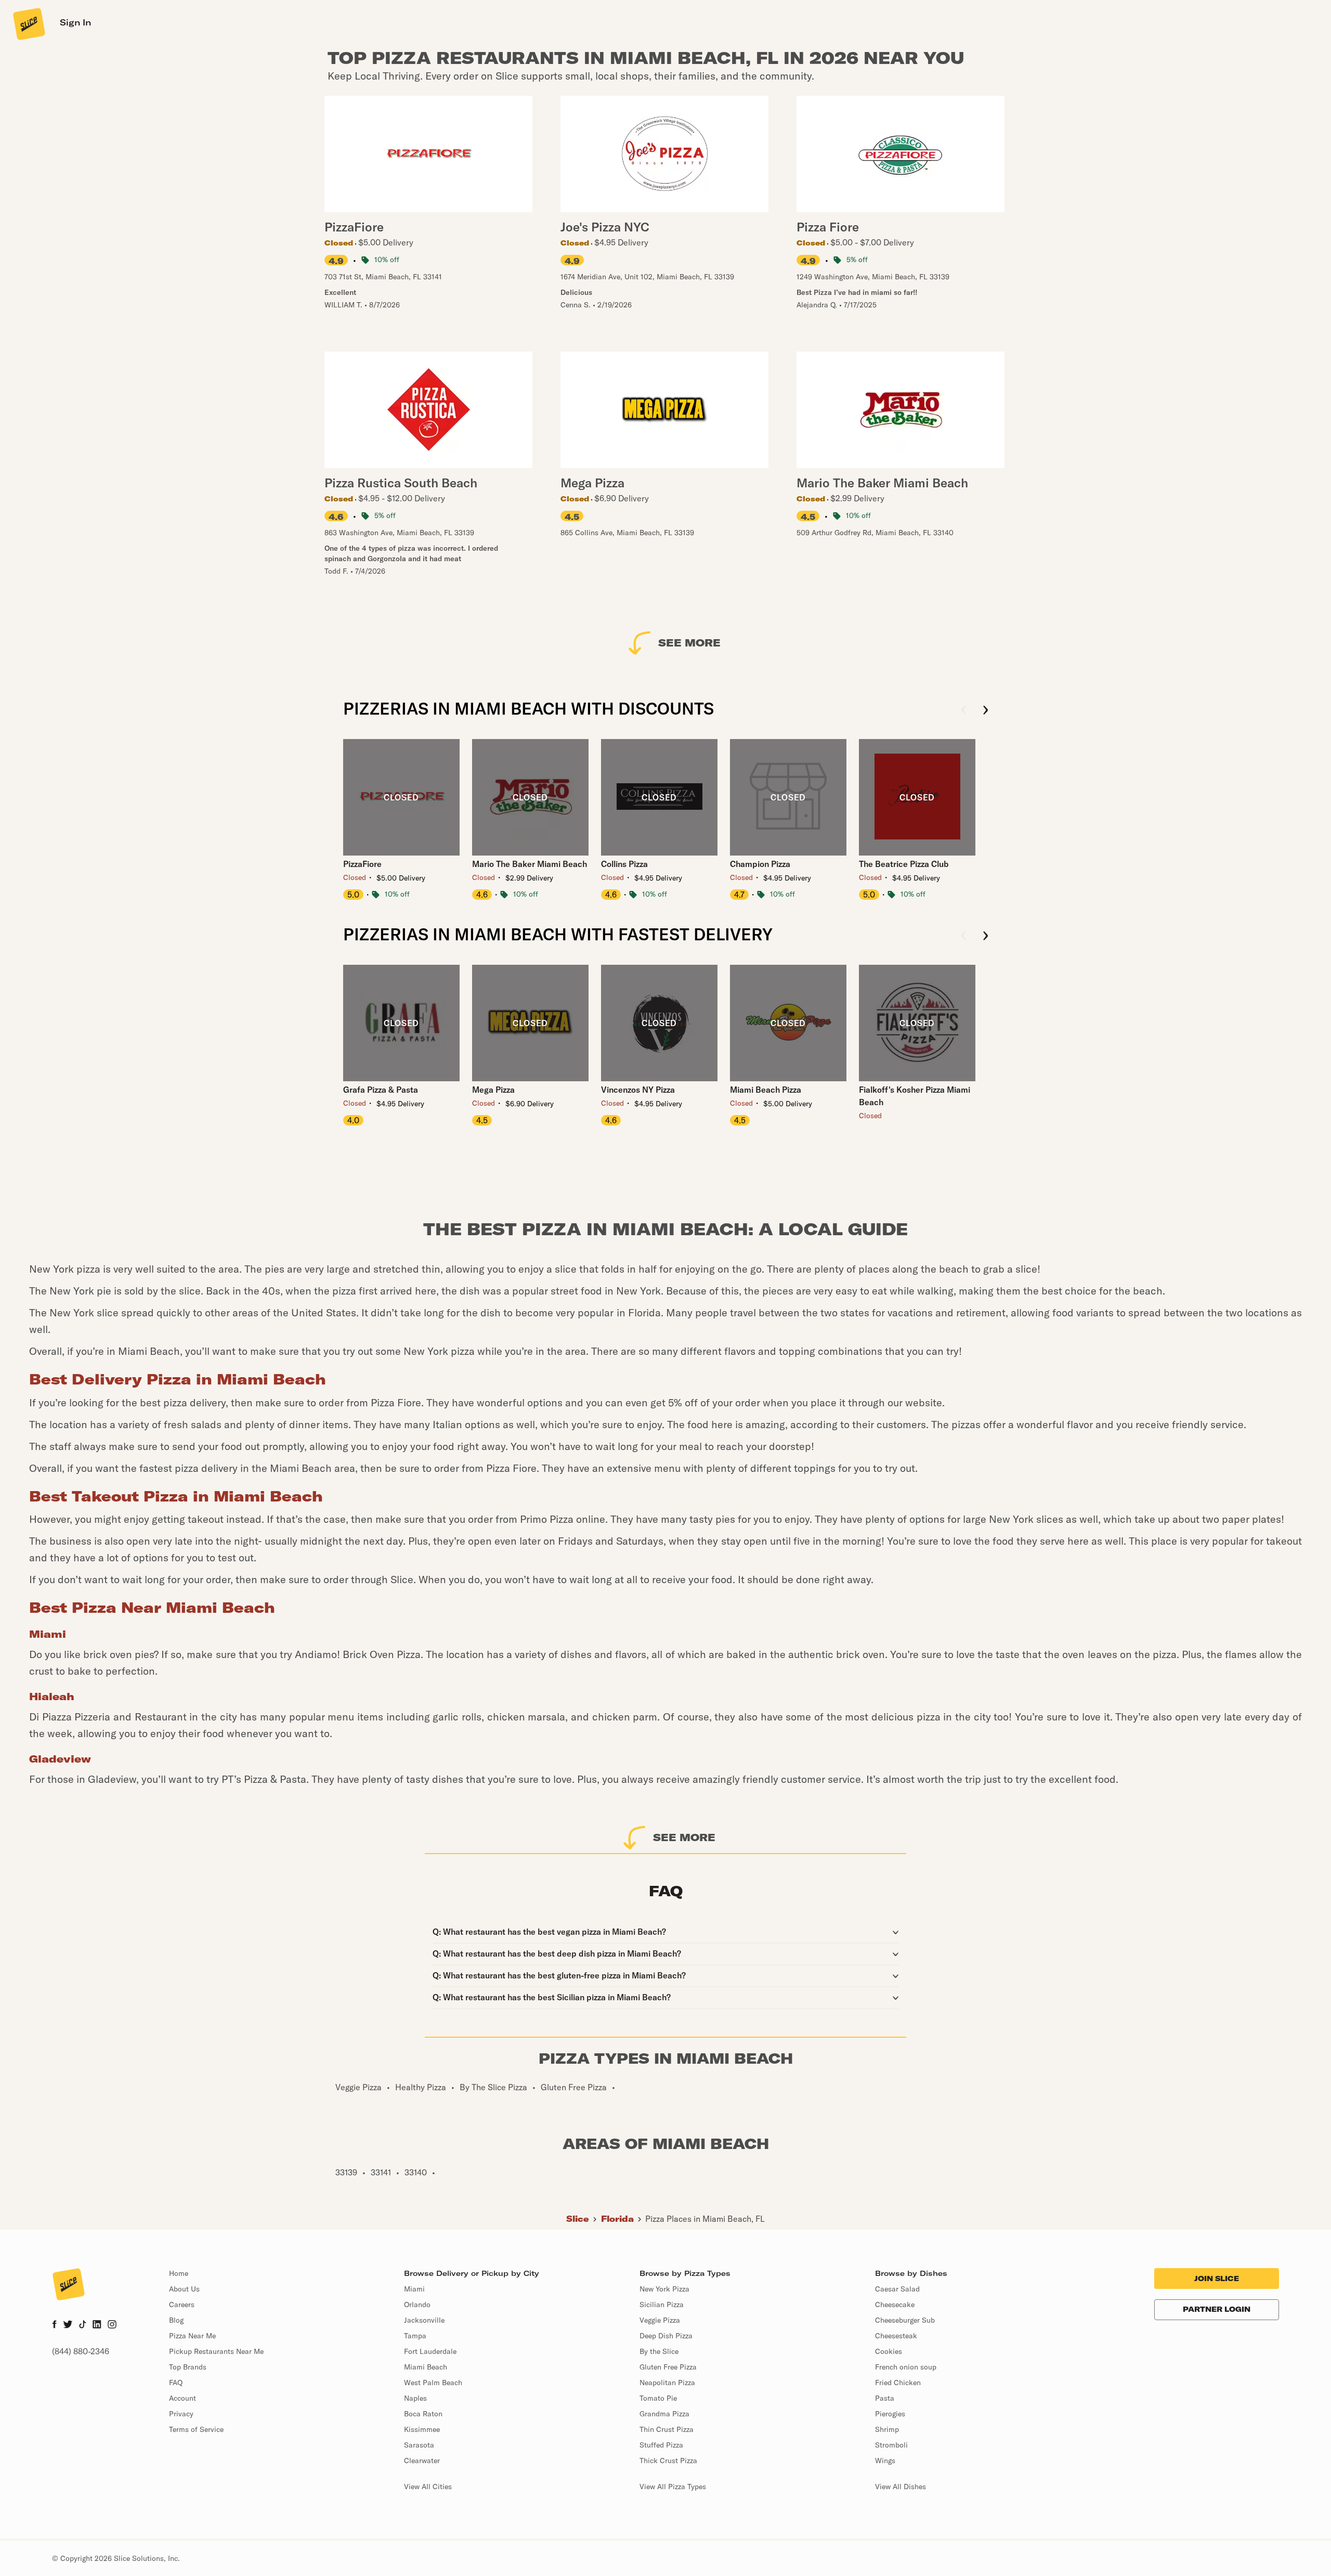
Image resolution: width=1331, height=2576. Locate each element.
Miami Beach (426, 2367)
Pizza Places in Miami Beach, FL (705, 2219)
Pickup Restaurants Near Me (216, 2351)
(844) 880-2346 (81, 2351)
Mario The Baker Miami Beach (530, 864)
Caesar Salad (897, 2289)
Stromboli (891, 2445)
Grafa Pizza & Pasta (381, 1090)
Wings (885, 2461)
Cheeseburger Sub (905, 2320)
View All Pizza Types (673, 2487)
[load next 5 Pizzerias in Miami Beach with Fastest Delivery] (986, 936)
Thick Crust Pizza (668, 2461)
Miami (414, 2289)
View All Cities (428, 2487)
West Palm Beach (433, 2383)
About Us (184, 2289)
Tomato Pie (658, 2398)
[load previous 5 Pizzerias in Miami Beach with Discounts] (964, 711)
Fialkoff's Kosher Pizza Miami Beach (915, 1096)
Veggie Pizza (660, 2320)
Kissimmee (422, 2429)
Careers (182, 2305)
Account (182, 2398)
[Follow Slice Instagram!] (112, 2325)
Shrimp (887, 2429)
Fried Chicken (898, 2383)
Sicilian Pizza (662, 2305)
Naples (415, 2398)
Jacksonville (424, 2320)
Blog (176, 2320)
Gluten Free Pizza (668, 2367)
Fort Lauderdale (430, 2351)
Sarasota (419, 2445)
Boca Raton (423, 2414)
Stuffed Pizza (661, 2445)
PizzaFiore (362, 864)
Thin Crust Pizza (667, 2429)
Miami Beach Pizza (766, 1090)
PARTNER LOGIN (1217, 2309)
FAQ (176, 2383)
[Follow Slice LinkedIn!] (97, 2325)
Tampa (415, 2336)
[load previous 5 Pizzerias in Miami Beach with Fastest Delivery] (964, 936)
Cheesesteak (896, 2336)
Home (179, 2273)
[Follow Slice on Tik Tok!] (83, 2325)
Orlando (417, 2305)
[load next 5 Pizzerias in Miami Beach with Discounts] (986, 711)
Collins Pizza (624, 864)
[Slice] (28, 23)
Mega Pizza (493, 1090)
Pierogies (890, 2414)
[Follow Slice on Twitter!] (68, 2325)
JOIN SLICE (1217, 2279)
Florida (617, 2219)
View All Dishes (901, 2487)
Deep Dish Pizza (666, 2336)
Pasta (885, 2398)
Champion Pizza (760, 864)
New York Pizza (664, 2289)
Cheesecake (895, 2305)
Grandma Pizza (664, 2414)
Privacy (181, 2414)
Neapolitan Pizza (667, 2383)
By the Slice (659, 2351)
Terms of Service (196, 2429)
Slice (578, 2219)
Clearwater (422, 2461)
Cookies (889, 2351)
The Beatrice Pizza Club (904, 864)
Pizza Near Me (192, 2336)
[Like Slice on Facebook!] (54, 2325)
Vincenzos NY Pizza (638, 1090)
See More (689, 643)
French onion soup (906, 2367)
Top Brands (188, 2367)
